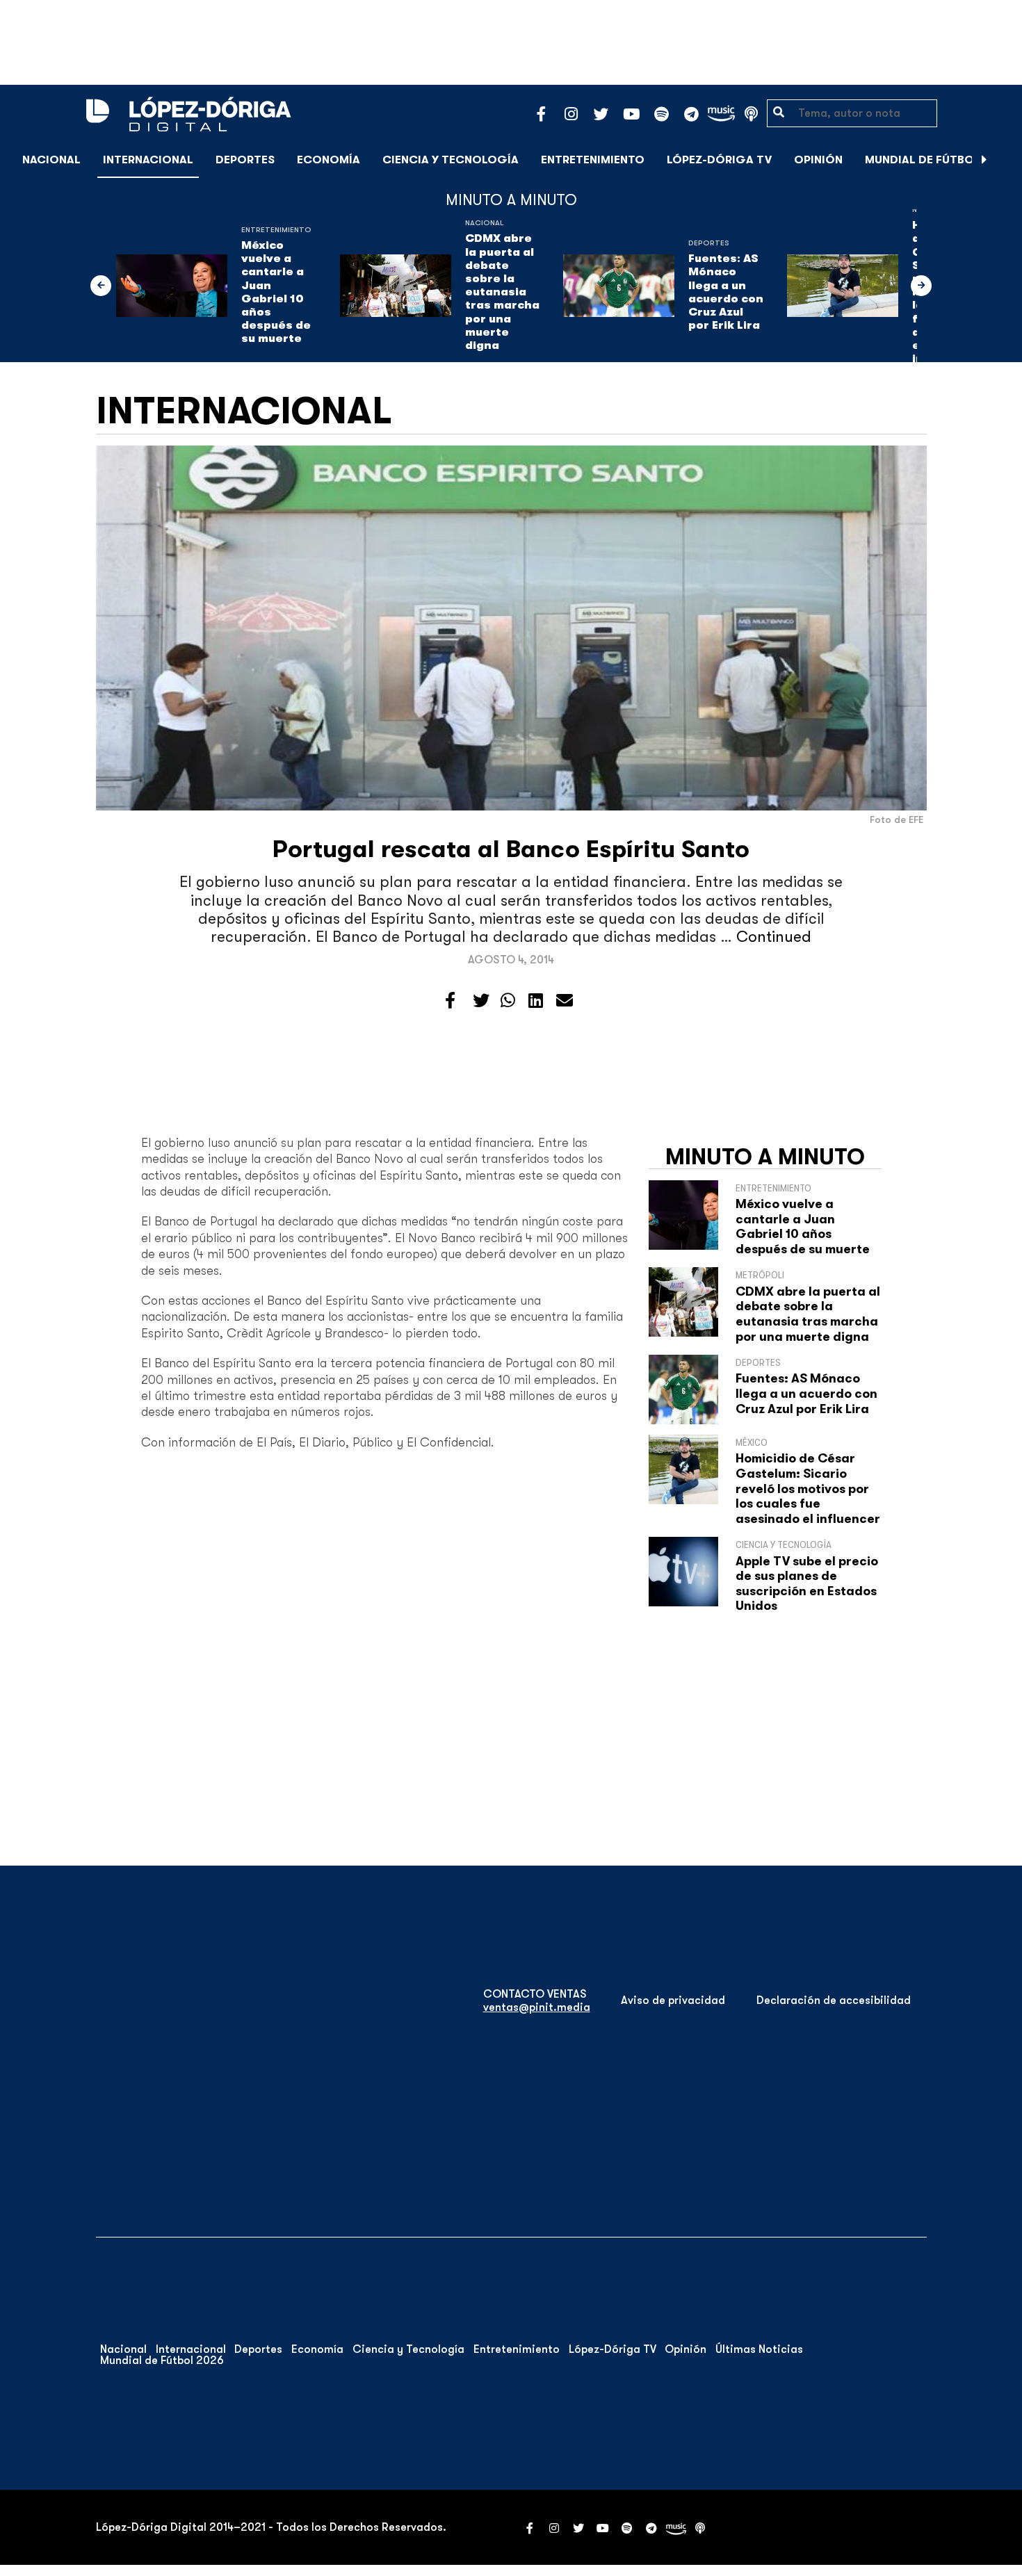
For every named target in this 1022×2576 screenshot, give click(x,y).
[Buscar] (1004, 160)
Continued (774, 937)
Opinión (818, 160)
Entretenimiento (593, 160)
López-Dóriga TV (719, 160)
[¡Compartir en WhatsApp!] (508, 1001)
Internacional (148, 160)
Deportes (245, 160)
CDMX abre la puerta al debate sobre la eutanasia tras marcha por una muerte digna (502, 292)
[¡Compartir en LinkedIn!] (536, 1001)
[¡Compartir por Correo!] (565, 1001)
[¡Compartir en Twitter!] (481, 1001)
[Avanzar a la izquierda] (101, 286)
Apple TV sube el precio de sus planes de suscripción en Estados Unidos (807, 1584)
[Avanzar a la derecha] (984, 160)
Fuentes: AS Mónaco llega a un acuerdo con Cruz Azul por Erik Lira (726, 292)
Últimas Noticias (759, 2349)
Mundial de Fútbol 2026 (938, 160)
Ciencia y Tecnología (451, 160)
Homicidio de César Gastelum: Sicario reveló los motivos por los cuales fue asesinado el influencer (808, 1488)
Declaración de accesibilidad (834, 2000)
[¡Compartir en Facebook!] (450, 1001)
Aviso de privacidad (673, 2000)
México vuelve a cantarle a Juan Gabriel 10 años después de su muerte (276, 292)
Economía (328, 160)
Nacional (51, 160)
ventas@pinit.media (537, 2007)
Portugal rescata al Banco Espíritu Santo (511, 849)
